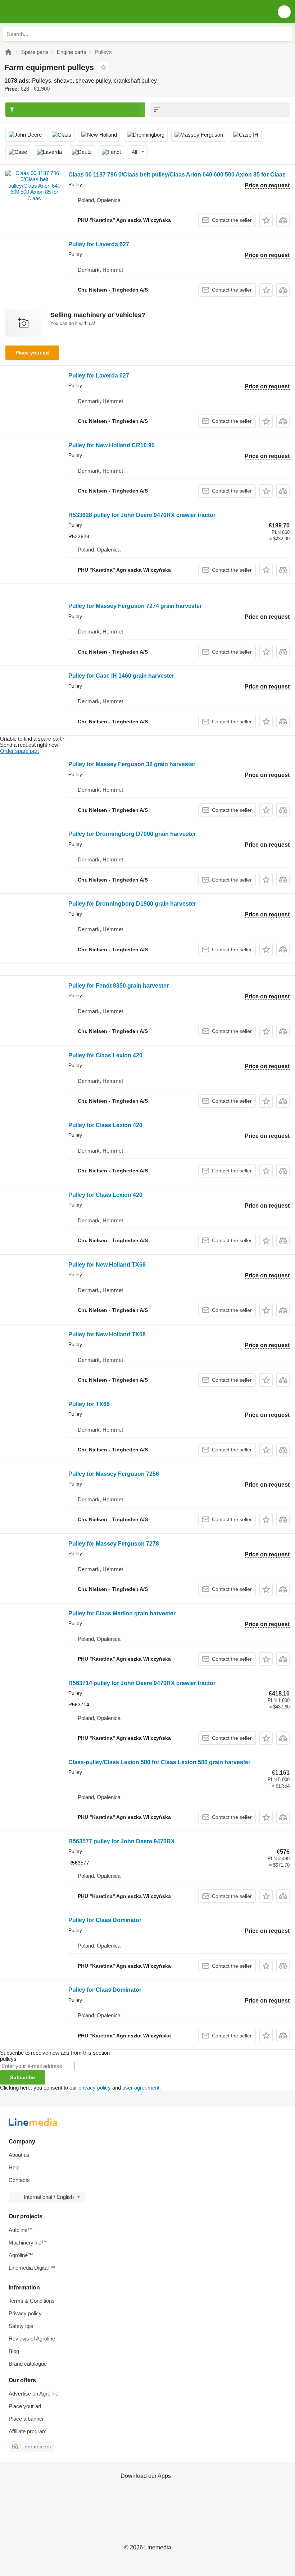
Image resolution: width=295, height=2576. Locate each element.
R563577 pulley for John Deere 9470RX (122, 1841)
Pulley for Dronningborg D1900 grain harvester (132, 904)
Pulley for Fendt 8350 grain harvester (119, 986)
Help (14, 2167)
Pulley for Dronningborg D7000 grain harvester (132, 834)
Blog (14, 2351)
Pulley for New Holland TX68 (107, 1265)
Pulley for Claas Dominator (105, 1920)
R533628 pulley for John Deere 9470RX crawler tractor (142, 515)
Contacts (19, 2180)
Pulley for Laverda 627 (99, 244)
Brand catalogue (28, 2364)
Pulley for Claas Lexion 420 (105, 1055)
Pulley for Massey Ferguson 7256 (114, 1474)
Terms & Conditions (32, 2301)
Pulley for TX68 (89, 1404)
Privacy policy (25, 2313)
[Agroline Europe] (47, 12)
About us (19, 2155)
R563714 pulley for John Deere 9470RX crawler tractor (142, 1683)
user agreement (141, 2088)
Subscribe (22, 2077)
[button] (284, 12)
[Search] (285, 34)
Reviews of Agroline (32, 2339)
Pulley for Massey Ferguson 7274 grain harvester (135, 606)
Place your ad (32, 353)
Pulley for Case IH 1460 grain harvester (121, 676)
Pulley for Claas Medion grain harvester (122, 1613)
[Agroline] (8, 52)
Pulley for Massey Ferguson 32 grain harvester (132, 764)
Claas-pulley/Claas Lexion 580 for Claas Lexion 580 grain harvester (159, 1762)
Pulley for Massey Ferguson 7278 (114, 1544)
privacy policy (95, 2088)
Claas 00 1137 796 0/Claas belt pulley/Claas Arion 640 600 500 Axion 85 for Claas (177, 175)
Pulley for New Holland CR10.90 (112, 445)
